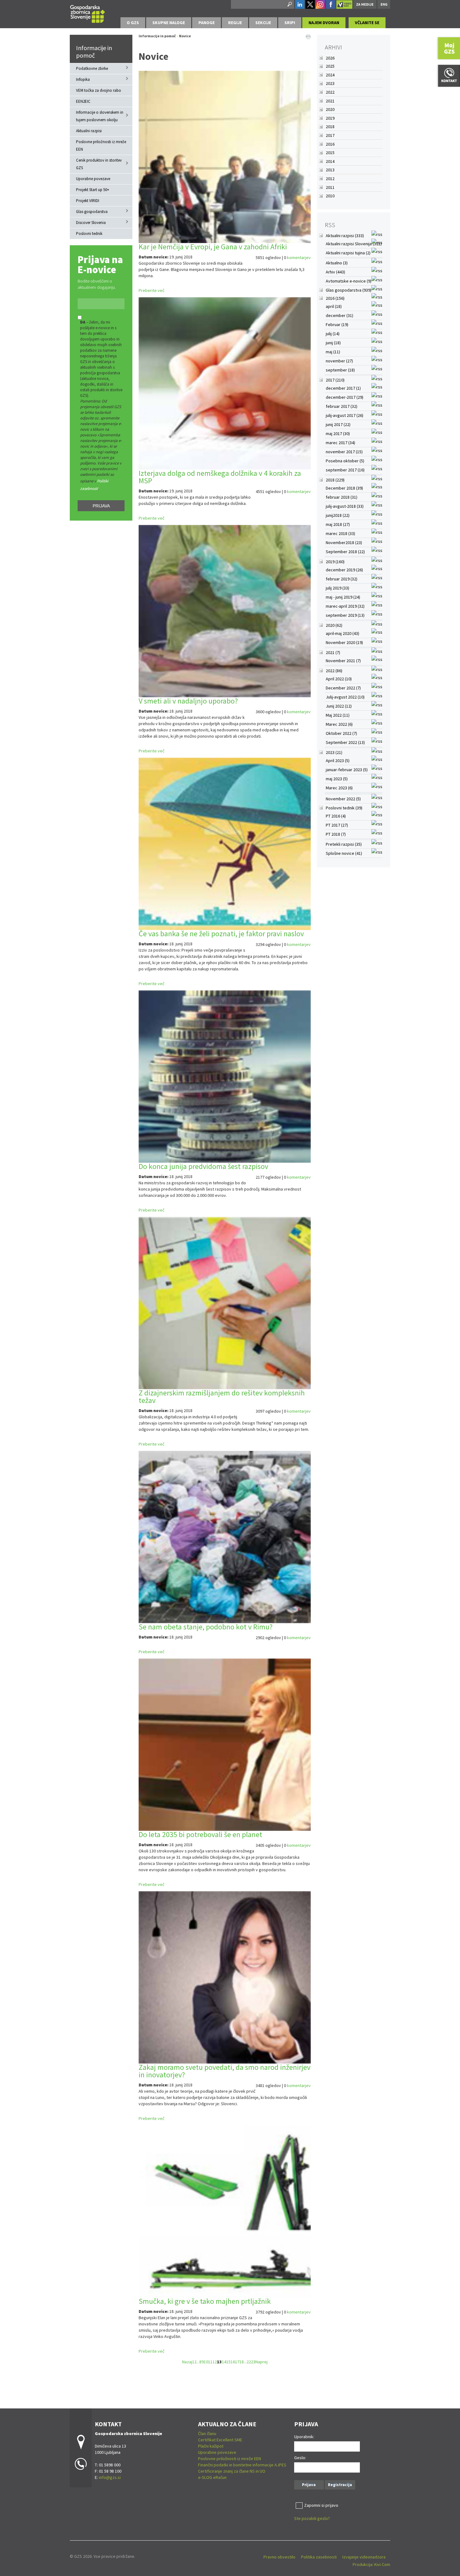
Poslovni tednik (89, 234)
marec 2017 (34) (340, 443)
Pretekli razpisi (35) (344, 844)
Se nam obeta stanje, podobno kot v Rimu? (206, 1627)
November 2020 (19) (344, 642)
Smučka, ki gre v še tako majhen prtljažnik (205, 2301)
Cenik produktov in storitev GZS (99, 164)
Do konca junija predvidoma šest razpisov (203, 1166)
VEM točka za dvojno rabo (99, 90)
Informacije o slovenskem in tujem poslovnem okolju (100, 116)
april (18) (334, 306)
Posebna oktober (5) (345, 461)
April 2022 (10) (339, 679)
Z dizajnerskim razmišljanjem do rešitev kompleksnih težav (222, 1397)
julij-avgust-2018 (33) (345, 506)
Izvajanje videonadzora (364, 2557)
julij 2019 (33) (337, 588)
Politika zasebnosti (319, 2557)
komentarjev (299, 257)
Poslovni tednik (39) (344, 808)
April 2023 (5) (338, 761)
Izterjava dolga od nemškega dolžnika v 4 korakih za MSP (220, 477)
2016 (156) (335, 298)
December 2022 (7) (343, 688)
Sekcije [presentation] (263, 23)
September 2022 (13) (345, 742)
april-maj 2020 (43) (342, 633)
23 (253, 2362)
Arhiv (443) (335, 272)
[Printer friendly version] (308, 36)
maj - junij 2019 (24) (343, 597)
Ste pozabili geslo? (312, 2518)
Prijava (101, 506)
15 (228, 2362)
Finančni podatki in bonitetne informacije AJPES (242, 2465)
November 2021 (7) (343, 661)
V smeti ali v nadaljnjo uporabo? (188, 701)
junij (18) (333, 343)
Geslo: (300, 2458)
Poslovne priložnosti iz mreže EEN (101, 145)
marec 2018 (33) (340, 533)
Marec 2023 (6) (339, 788)
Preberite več (151, 290)
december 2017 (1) (343, 388)
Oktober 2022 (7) (341, 733)
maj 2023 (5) (337, 779)
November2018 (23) (344, 543)
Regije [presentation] (235, 23)
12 (215, 2362)
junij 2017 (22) (338, 424)
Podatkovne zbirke (92, 68)
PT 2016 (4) (336, 816)
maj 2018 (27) (338, 524)
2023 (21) (334, 752)
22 (249, 2362)
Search (289, 4)
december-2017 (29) (345, 397)
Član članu (207, 2433)
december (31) (340, 315)
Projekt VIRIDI (88, 201)
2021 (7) (333, 652)
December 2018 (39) (344, 488)
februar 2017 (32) (342, 406)
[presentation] (133, 23)
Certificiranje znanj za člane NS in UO (232, 2471)
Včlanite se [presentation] (367, 23)
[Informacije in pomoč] (88, 13)
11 (210, 2362)
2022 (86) (334, 671)
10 (206, 2362)
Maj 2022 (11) (338, 715)
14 (224, 2362)
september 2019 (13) (345, 615)
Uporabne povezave (93, 179)
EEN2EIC (83, 101)
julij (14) (333, 334)
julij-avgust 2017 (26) (345, 415)
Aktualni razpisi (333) (345, 236)
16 (233, 2362)
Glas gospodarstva (92, 212)
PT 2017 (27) (337, 825)
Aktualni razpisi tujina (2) (348, 253)
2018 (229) (335, 480)
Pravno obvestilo (279, 2557)
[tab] (133, 23)
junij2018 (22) (338, 515)
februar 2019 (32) (342, 579)
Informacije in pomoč (94, 52)
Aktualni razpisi (89, 131)
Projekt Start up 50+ (93, 190)
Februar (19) (337, 325)
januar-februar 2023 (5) (347, 770)
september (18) (340, 370)
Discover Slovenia (91, 223)
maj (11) (333, 352)
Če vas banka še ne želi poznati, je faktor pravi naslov (221, 934)
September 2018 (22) (345, 552)
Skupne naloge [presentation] (169, 23)
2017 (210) (335, 380)
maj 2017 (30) (338, 434)
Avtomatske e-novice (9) (349, 281)
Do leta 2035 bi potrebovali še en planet (200, 1834)
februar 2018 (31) (342, 497)
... (198, 2362)
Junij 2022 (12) (339, 706)
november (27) (339, 361)
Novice (185, 36)
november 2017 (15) (344, 452)
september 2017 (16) (345, 470)
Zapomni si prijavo (321, 2505)
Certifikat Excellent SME (220, 2440)
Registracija (340, 2485)
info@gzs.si (110, 2477)
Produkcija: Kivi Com (371, 2564)
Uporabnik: (304, 2437)
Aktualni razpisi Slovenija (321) (354, 244)
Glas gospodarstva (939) (349, 290)
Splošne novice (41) (344, 853)
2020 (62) (334, 625)
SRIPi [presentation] (290, 23)
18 (242, 2362)
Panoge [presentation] (207, 23)
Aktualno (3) (337, 263)
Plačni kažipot (211, 2446)
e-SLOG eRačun (212, 2477)
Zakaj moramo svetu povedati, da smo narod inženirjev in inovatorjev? (225, 2071)
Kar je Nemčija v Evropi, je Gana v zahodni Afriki (213, 247)
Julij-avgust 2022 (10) (345, 697)
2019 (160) (335, 562)
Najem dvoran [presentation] (324, 23)
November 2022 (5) (343, 799)
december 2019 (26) (344, 570)
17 (237, 2362)
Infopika (83, 79)
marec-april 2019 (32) (345, 606)
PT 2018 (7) (336, 834)
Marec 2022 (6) (339, 724)
